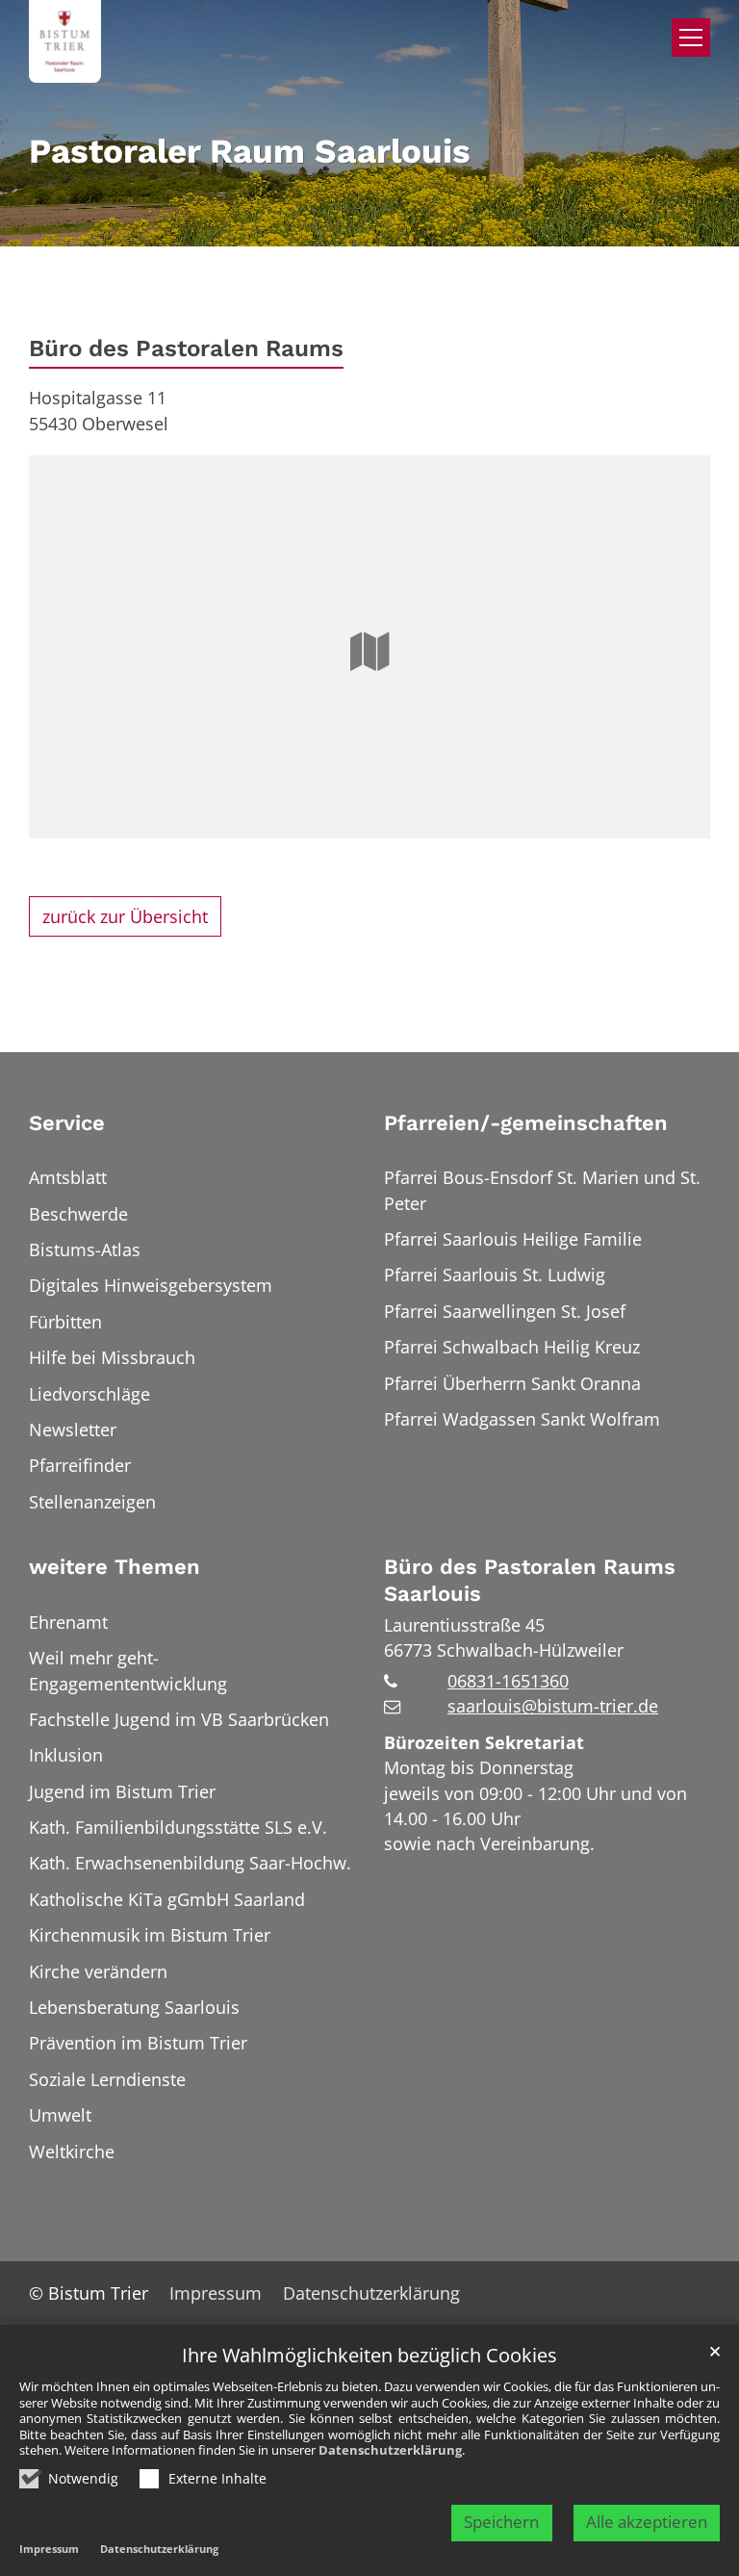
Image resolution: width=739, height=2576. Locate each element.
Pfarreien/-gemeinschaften (526, 1123)
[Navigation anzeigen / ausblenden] (691, 38)
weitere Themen (115, 1567)
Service (67, 1123)
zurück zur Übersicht (125, 916)
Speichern (501, 2522)
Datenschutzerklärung (390, 2450)
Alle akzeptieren (647, 2522)
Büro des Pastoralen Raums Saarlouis (530, 1580)
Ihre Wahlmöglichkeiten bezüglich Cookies (369, 2356)
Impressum (49, 2549)
